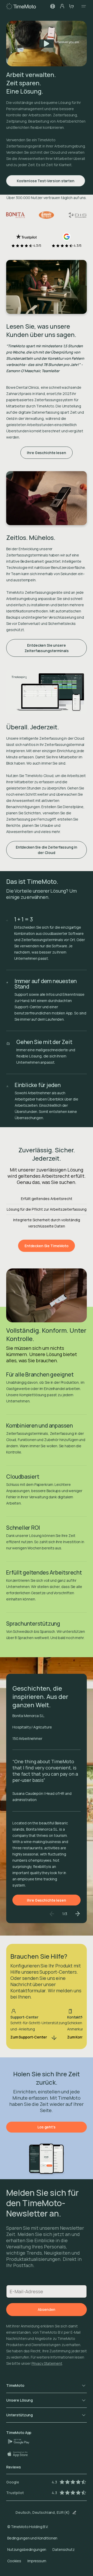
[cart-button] (71, 6)
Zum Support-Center (29, 2037)
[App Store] (20, 2454)
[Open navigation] (82, 6)
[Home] (21, 6)
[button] (53, 6)
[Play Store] (21, 2441)
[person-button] (62, 6)
